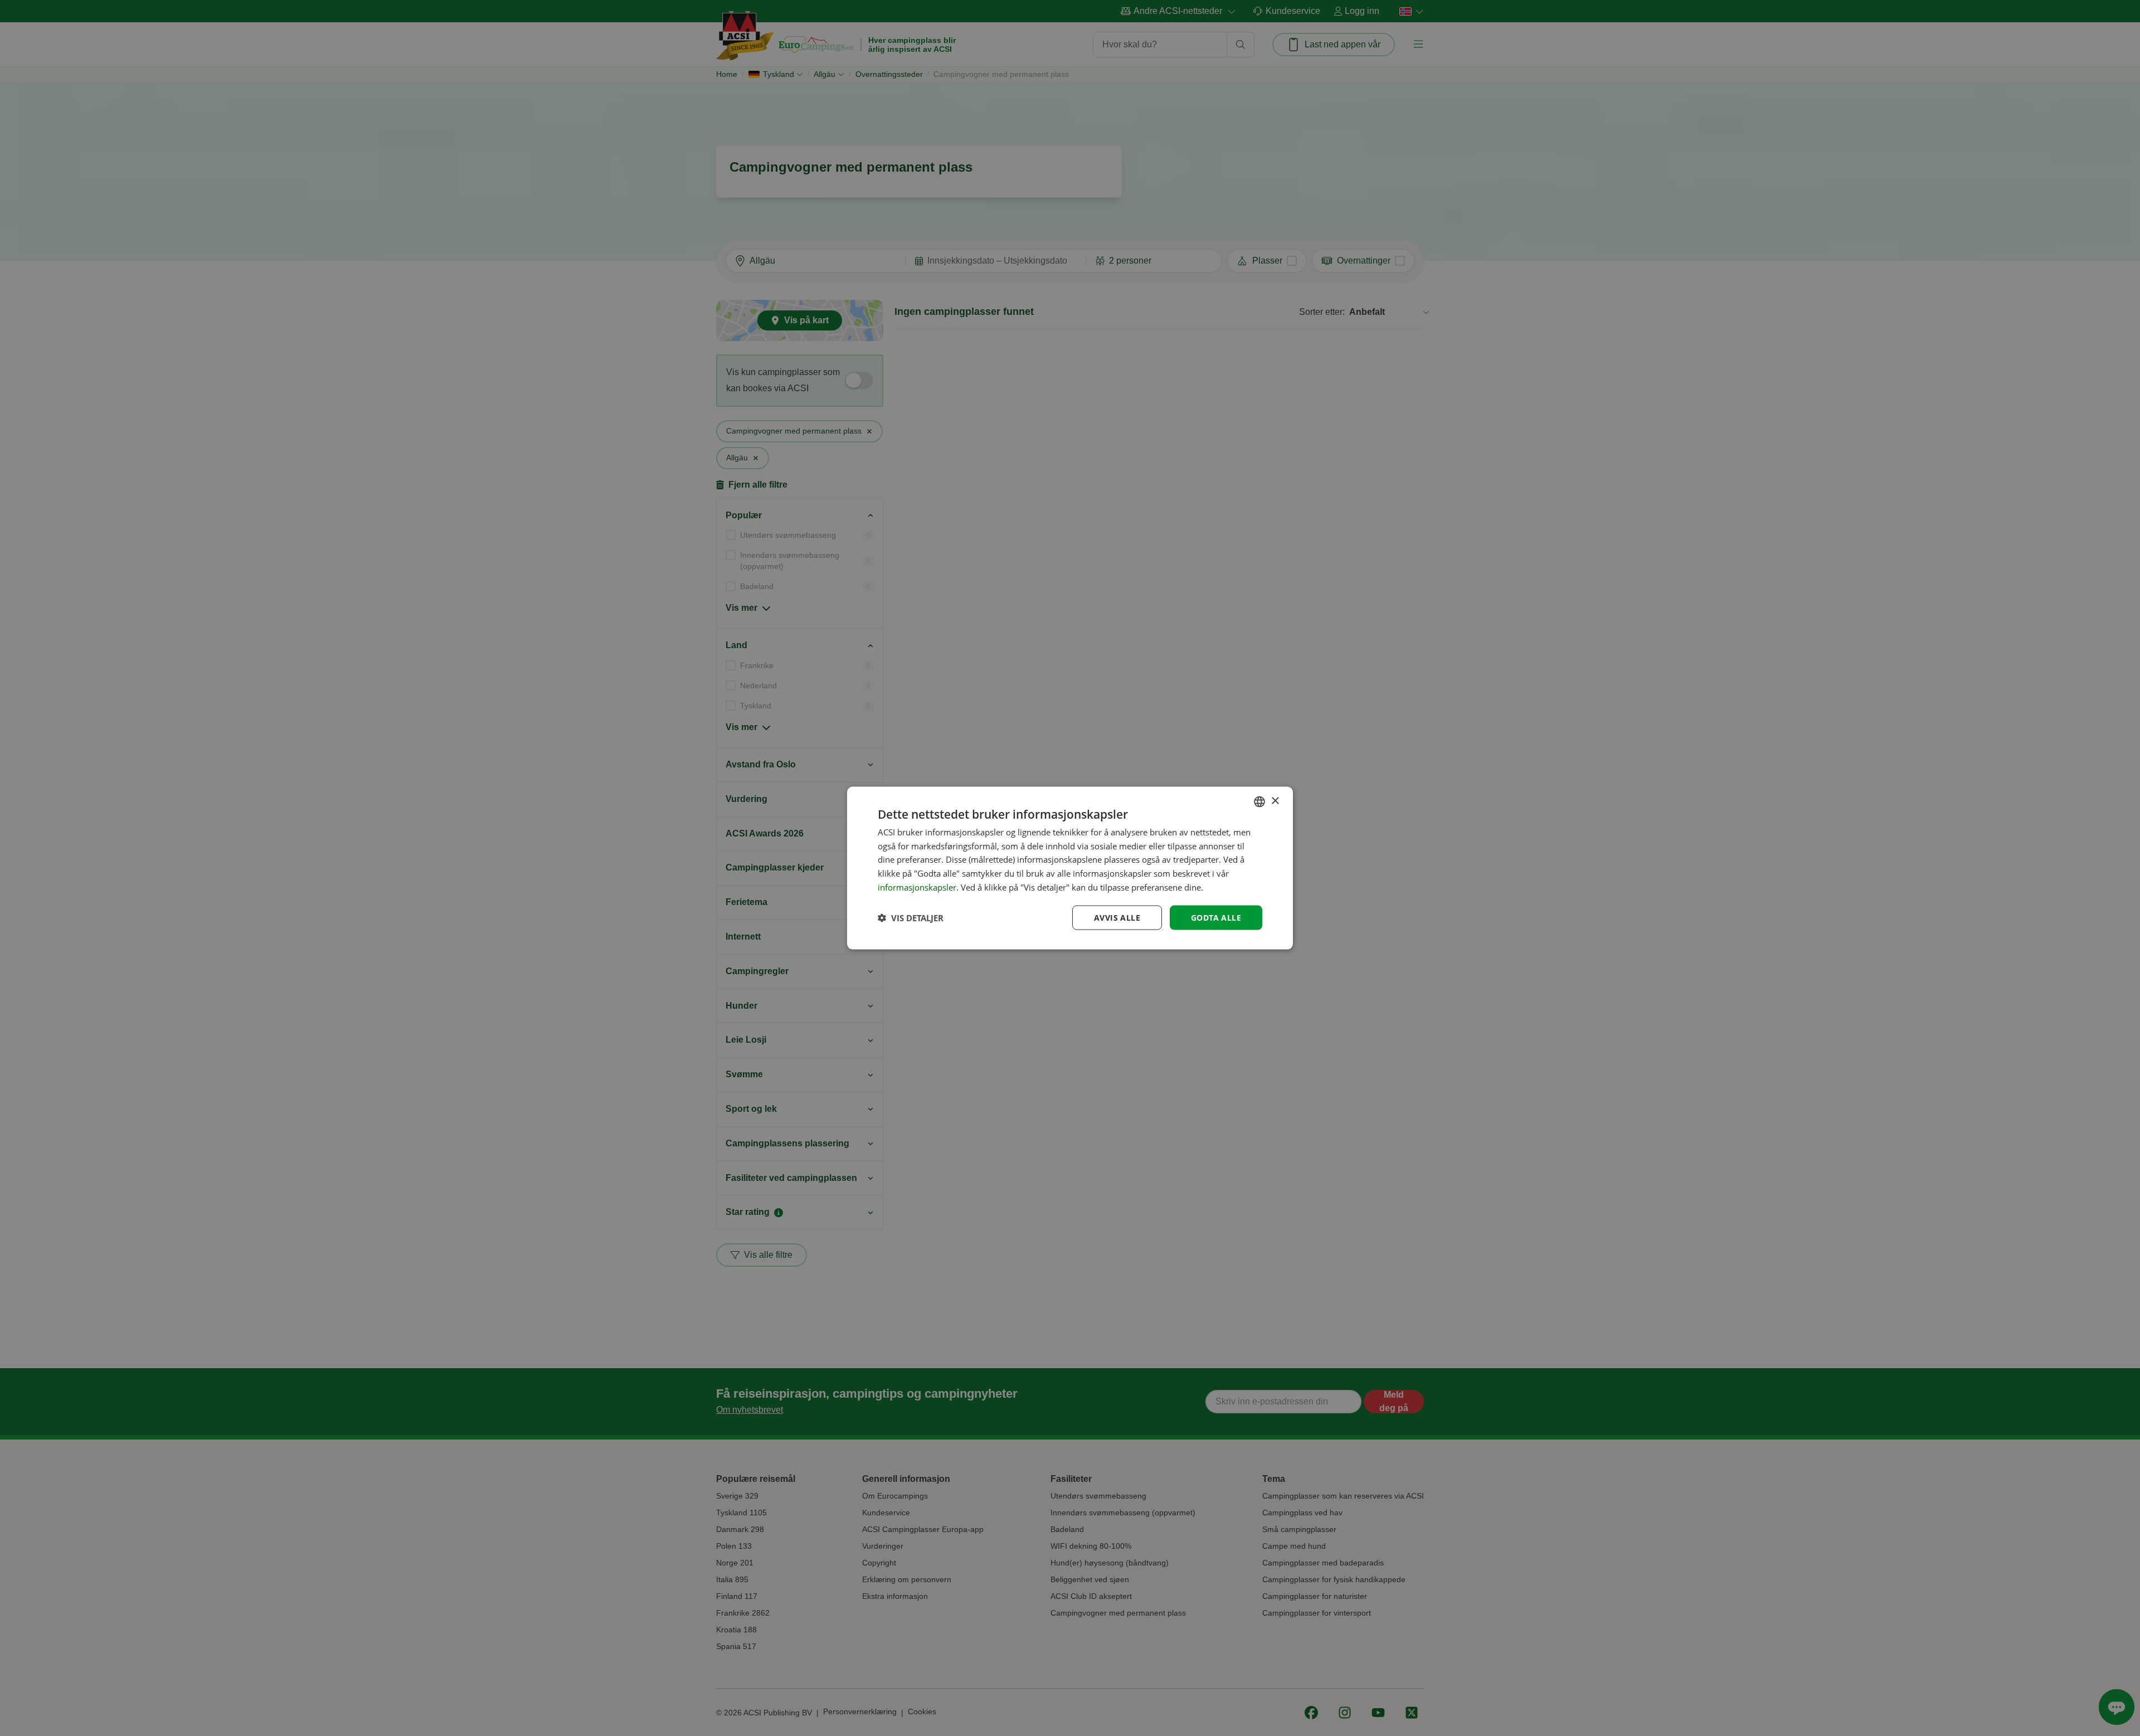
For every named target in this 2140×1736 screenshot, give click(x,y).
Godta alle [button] (1216, 917)
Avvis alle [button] (1117, 917)
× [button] (1275, 801)
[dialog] (1070, 868)
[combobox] (1259, 801)
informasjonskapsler (917, 887)
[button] (911, 918)
